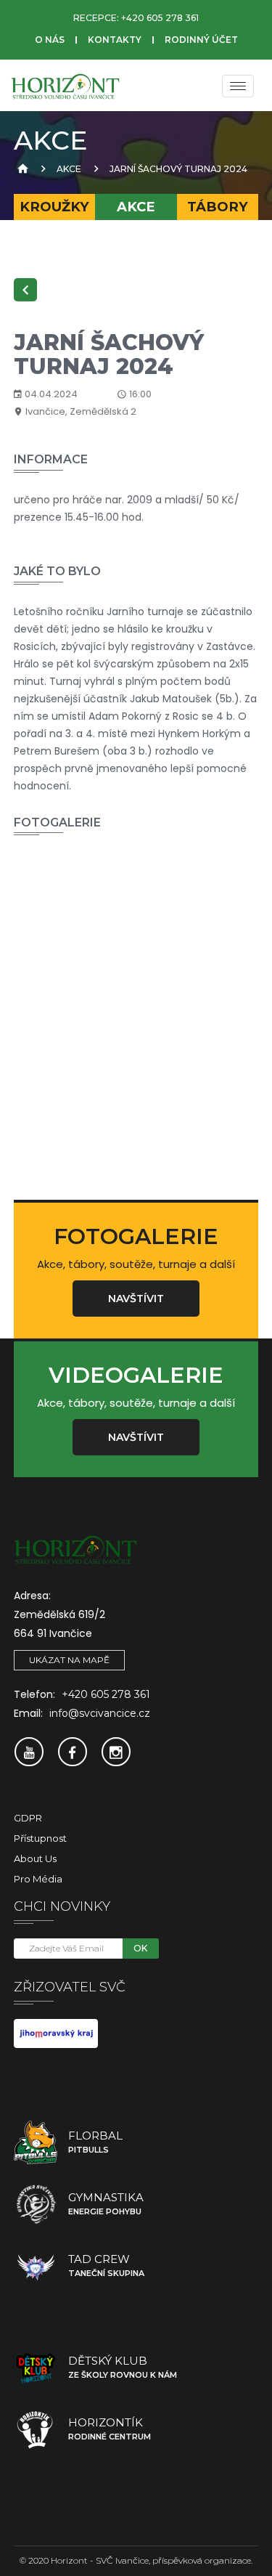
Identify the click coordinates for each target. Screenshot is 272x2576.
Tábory (218, 207)
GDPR (28, 1818)
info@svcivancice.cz (100, 1713)
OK (140, 1948)
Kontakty (115, 40)
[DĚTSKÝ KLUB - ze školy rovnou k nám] (36, 2368)
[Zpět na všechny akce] (25, 290)
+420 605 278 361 (160, 18)
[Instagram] (116, 1752)
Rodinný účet (201, 40)
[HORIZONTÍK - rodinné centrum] (36, 2429)
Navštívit (136, 1299)
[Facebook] (73, 1752)
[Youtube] (29, 1752)
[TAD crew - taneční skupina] (36, 2266)
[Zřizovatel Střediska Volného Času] (56, 2033)
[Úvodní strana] (21, 169)
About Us (35, 1858)
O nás (50, 40)
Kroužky (54, 207)
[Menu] (238, 86)
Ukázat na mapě (69, 1660)
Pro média (38, 1879)
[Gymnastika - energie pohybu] (36, 2204)
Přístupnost (40, 1838)
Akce (69, 169)
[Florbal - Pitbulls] (36, 2142)
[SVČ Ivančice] (65, 86)
